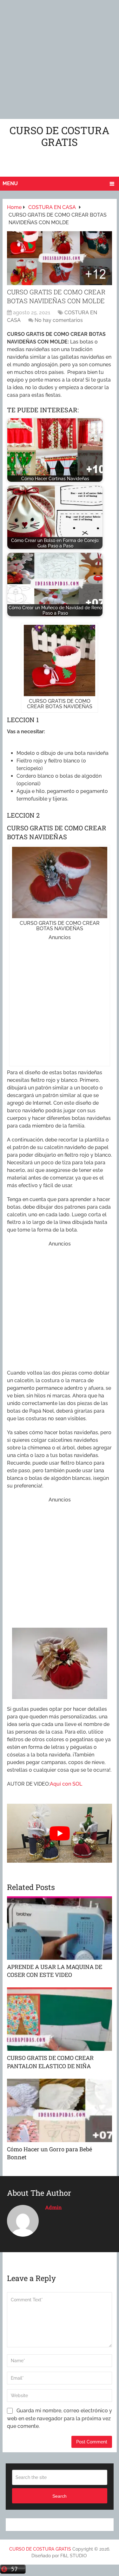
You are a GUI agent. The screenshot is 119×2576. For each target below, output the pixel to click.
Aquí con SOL (66, 1784)
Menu (10, 183)
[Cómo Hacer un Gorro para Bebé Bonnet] (60, 2110)
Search (60, 2496)
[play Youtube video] (60, 1833)
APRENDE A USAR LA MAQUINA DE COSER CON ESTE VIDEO (55, 1971)
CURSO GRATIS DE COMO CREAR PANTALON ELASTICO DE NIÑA (50, 2062)
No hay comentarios (59, 320)
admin (53, 2207)
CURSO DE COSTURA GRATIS (60, 136)
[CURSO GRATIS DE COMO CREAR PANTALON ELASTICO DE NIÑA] (60, 2019)
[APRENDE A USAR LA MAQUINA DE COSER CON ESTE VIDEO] (60, 1928)
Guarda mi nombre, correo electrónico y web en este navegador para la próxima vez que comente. (60, 2418)
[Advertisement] (60, 59)
